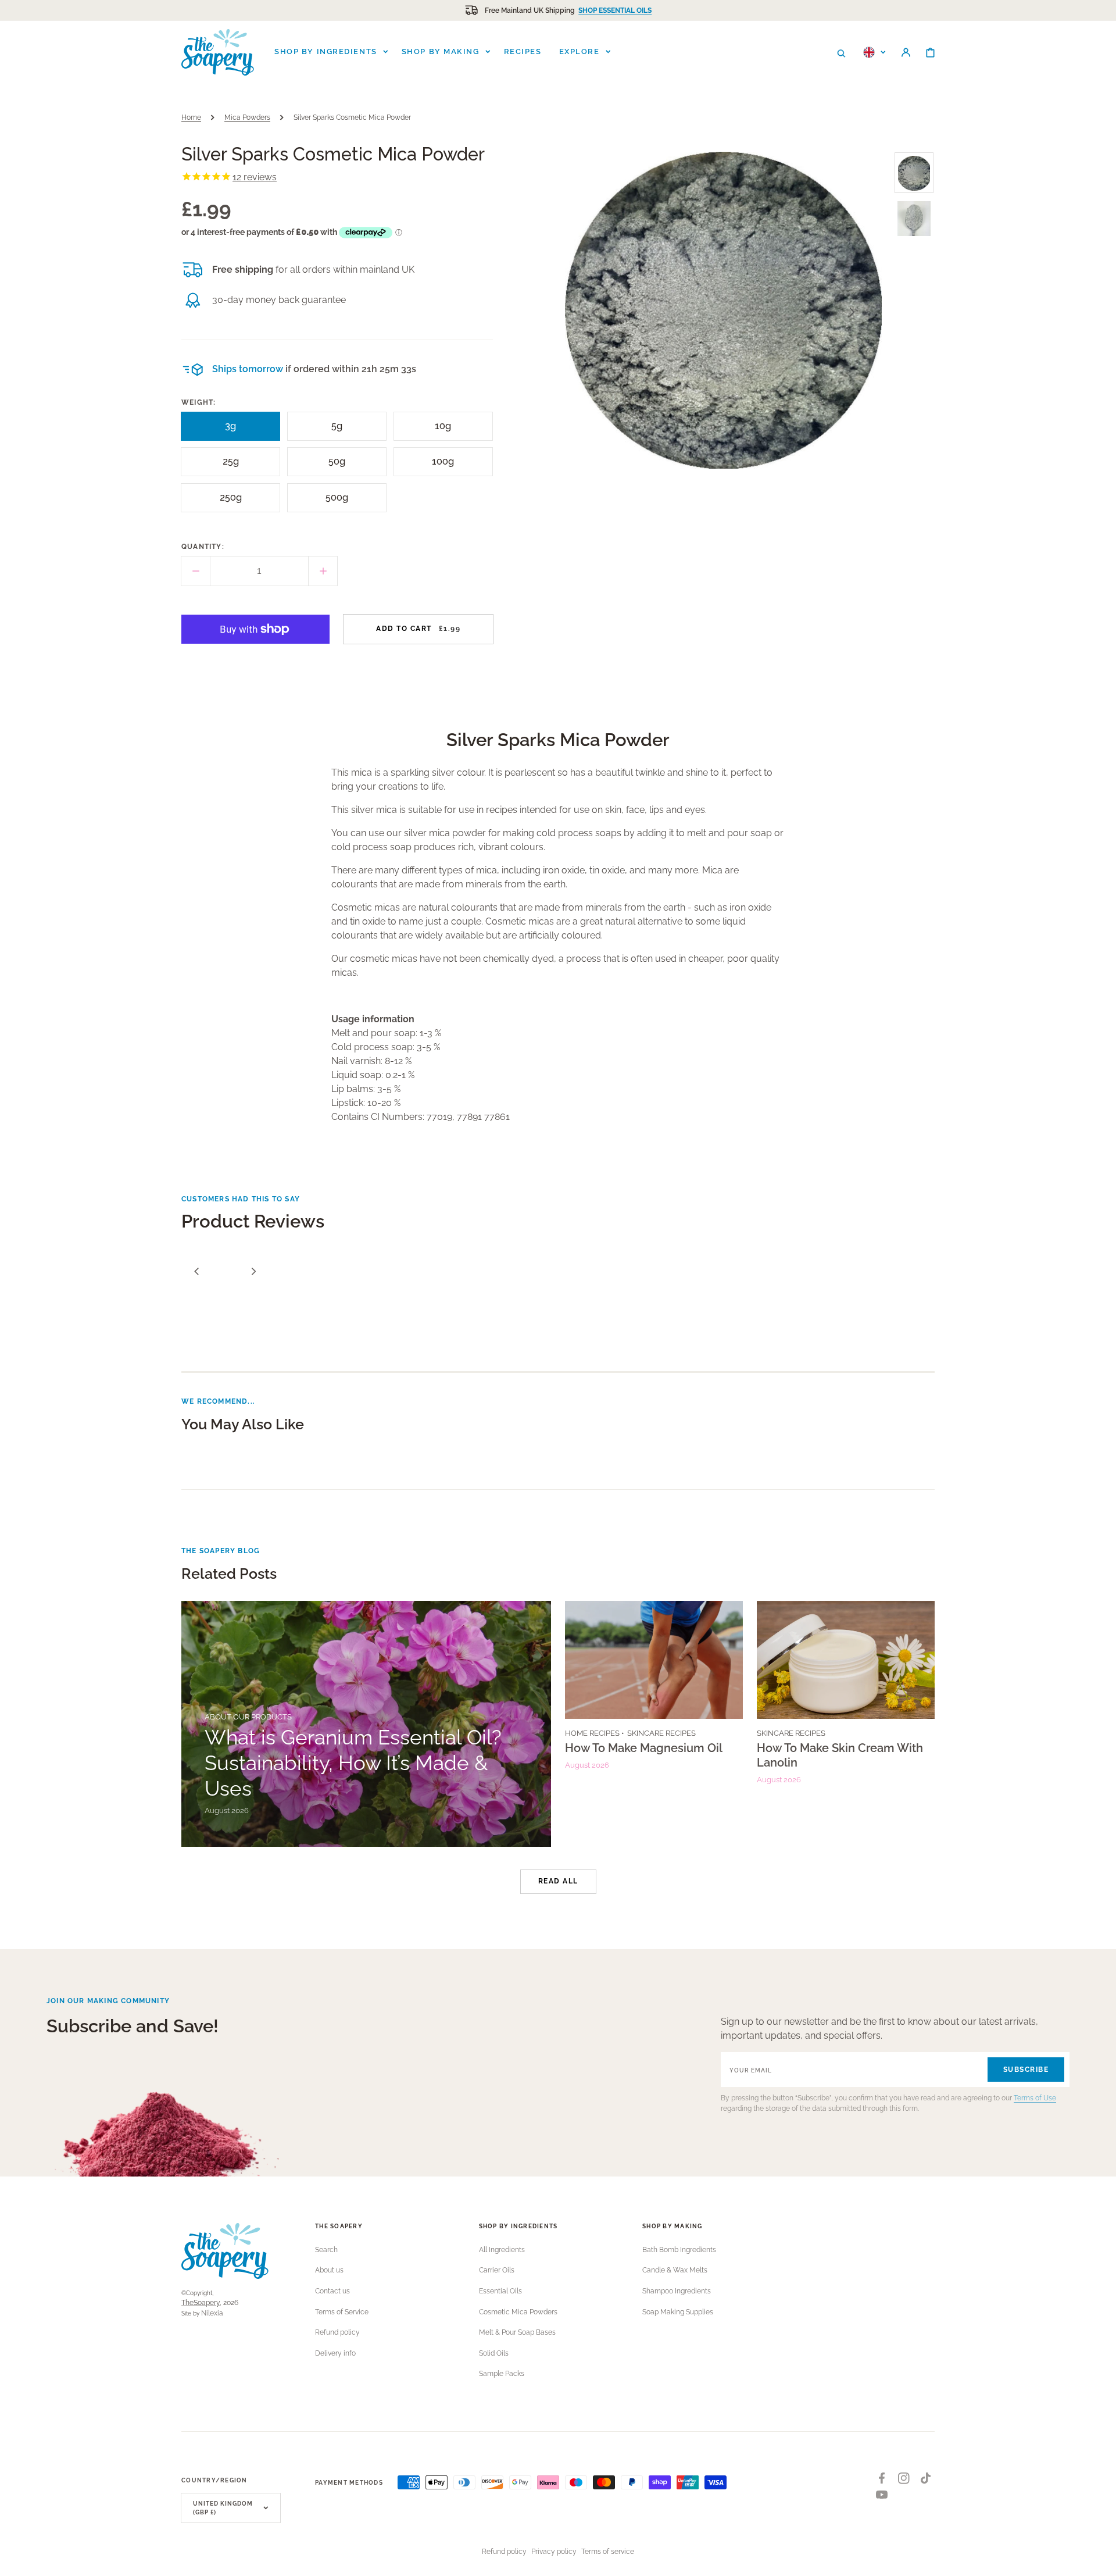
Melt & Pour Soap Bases (517, 2332)
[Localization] (874, 52)
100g (447, 466)
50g (342, 466)
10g (449, 431)
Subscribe (1026, 2070)
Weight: (198, 402)
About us (329, 2270)
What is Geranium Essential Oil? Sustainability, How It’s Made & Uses (353, 1763)
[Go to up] (1101, 2561)
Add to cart (418, 629)
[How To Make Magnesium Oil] (654, 1724)
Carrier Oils (497, 2270)
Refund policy (337, 2332)
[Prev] (196, 1271)
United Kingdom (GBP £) (223, 2508)
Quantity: (203, 547)
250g (235, 502)
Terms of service (608, 2552)
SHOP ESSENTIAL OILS (615, 10)
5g (344, 431)
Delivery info (335, 2353)
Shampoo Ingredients (677, 2291)
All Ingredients (502, 2250)
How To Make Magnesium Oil (644, 1748)
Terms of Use (1035, 2098)
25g (237, 466)
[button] (841, 52)
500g (341, 502)
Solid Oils (494, 2353)
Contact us (332, 2291)
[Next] (253, 1271)
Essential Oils (500, 2291)
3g (237, 431)
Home (191, 117)
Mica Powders (247, 117)
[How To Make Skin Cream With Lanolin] (846, 1724)
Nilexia (212, 2313)
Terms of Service (342, 2312)
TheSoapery (201, 2303)
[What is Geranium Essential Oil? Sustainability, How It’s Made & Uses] (366, 1724)
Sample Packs (502, 2374)
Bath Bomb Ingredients (679, 2250)
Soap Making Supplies (678, 2312)
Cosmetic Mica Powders (518, 2312)
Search (326, 2250)
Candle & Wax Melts (675, 2270)
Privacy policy (554, 2552)
